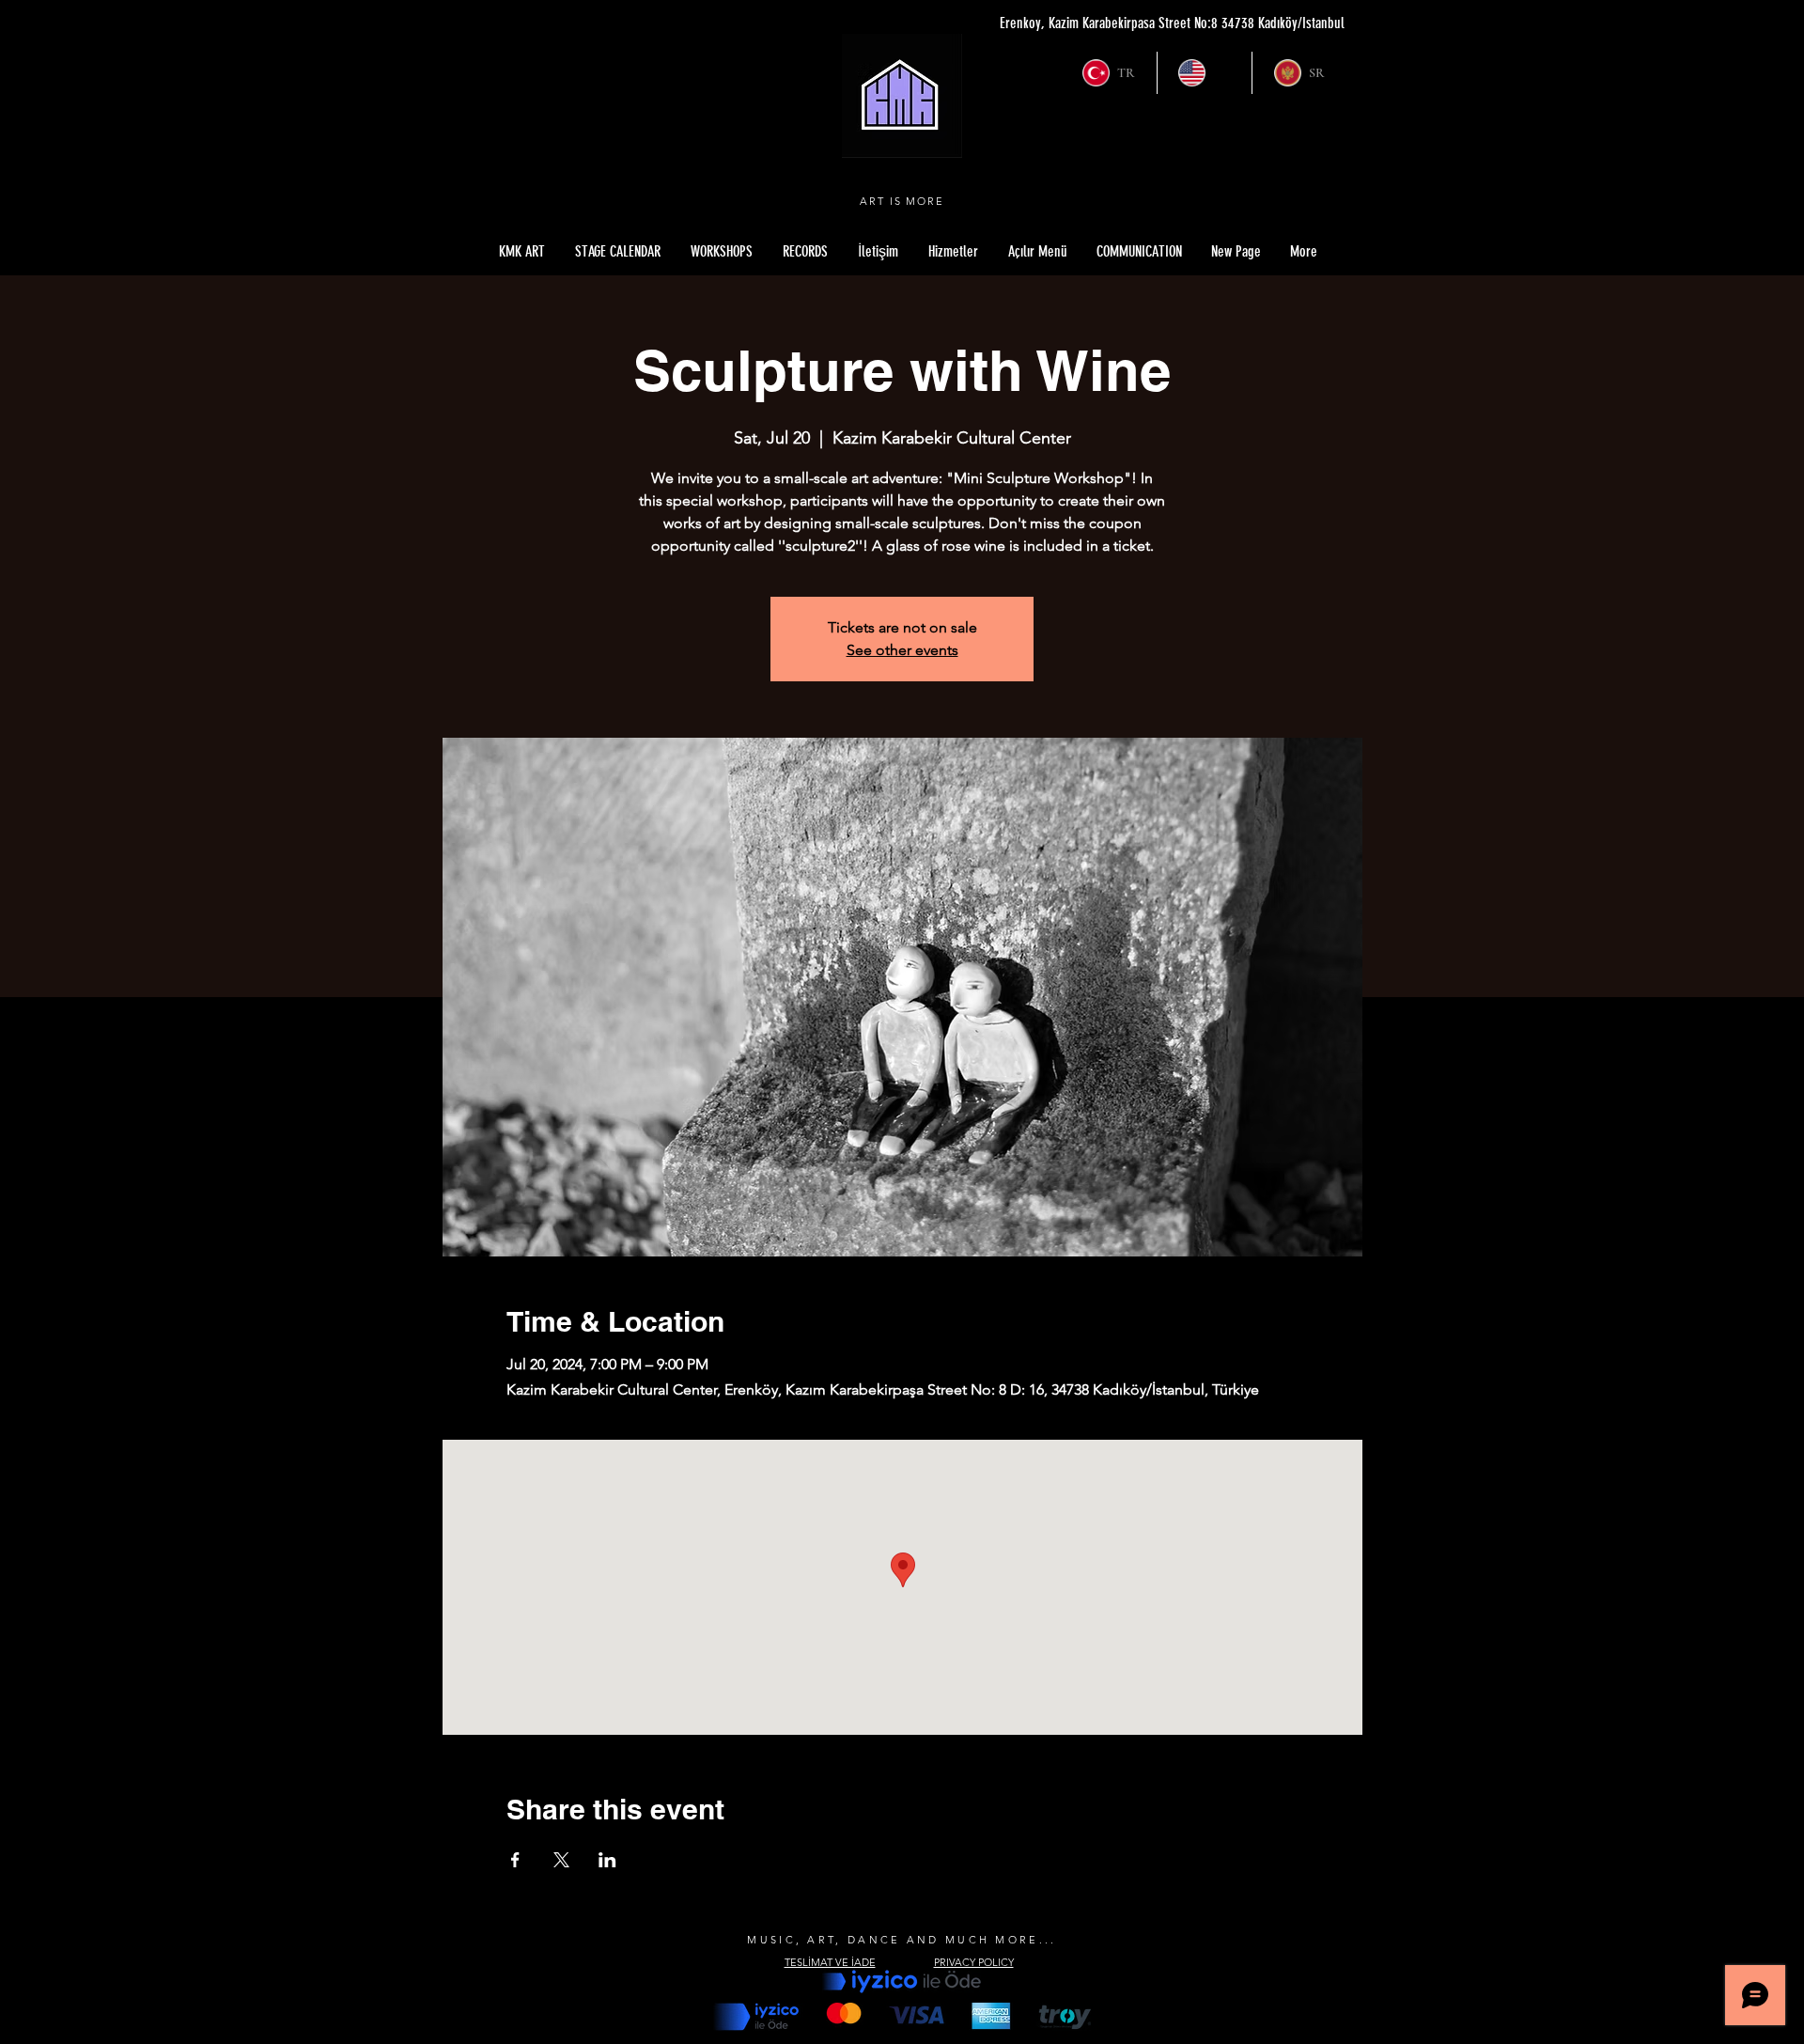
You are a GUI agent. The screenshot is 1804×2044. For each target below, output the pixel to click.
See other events (902, 650)
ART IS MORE (902, 201)
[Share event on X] (561, 1860)
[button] (1037, 252)
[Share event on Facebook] (515, 1860)
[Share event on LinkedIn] (607, 1860)
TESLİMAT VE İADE (830, 1962)
